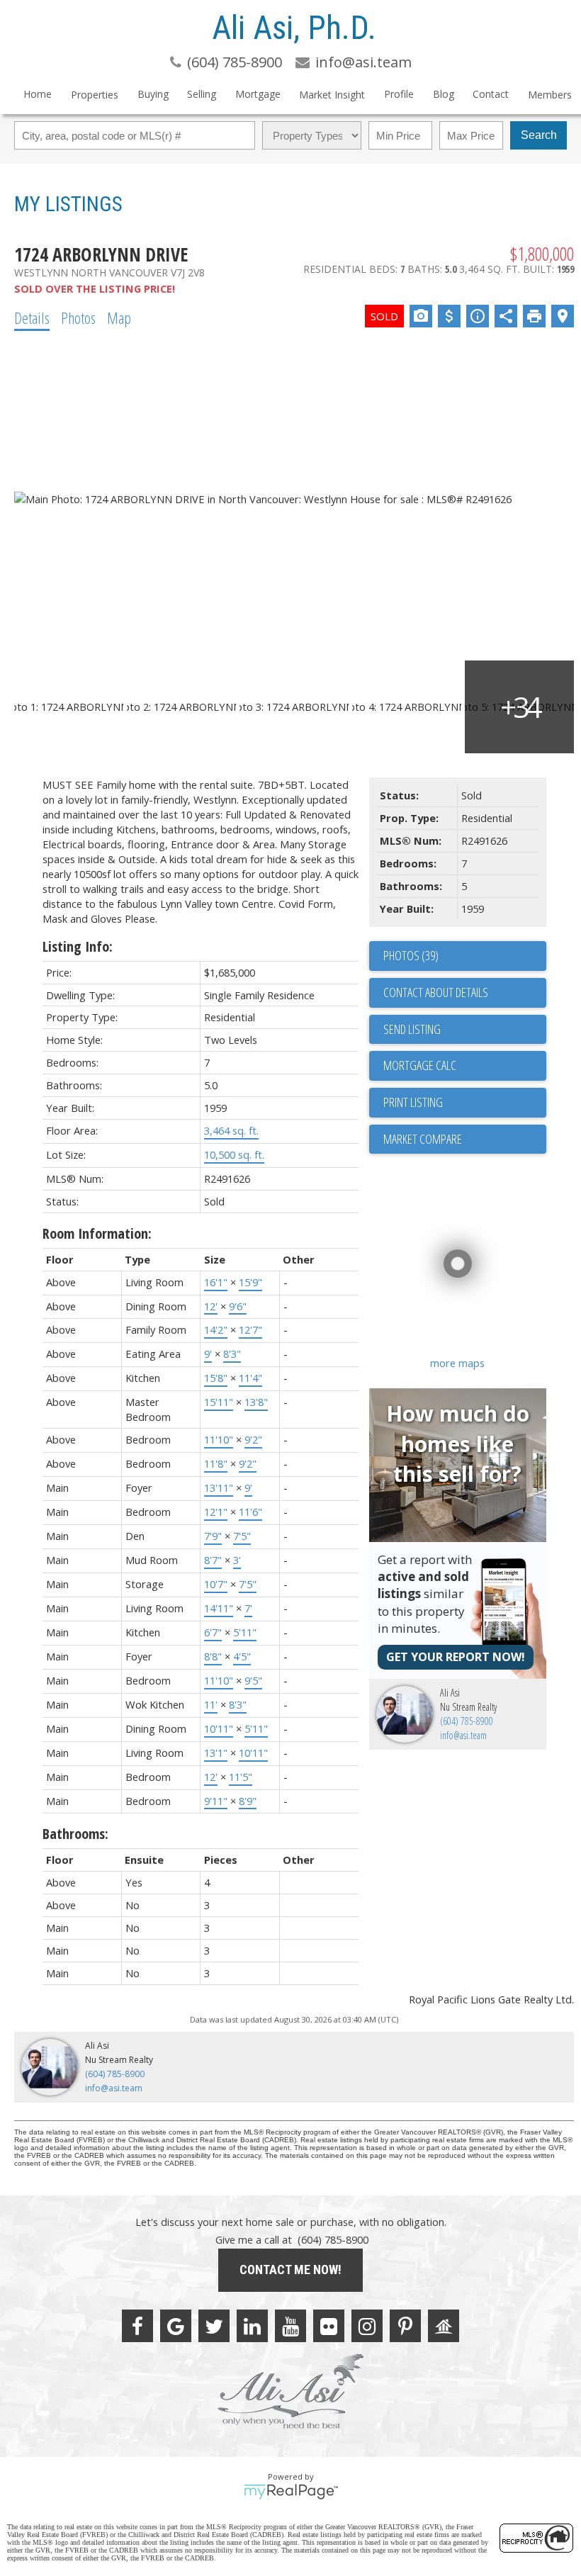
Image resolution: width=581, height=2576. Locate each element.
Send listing (412, 1029)
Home (38, 94)
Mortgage (258, 94)
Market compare (423, 1139)
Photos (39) (411, 955)
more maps (457, 1363)
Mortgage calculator (465, 1066)
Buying (153, 94)
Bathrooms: (75, 1834)
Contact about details (436, 992)
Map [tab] (119, 317)
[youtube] (290, 2326)
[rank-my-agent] (444, 2326)
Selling (202, 94)
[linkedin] (252, 2326)
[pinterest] (405, 2326)
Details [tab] (32, 317)
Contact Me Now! (290, 2270)
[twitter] (214, 2326)
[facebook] (137, 2326)
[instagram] (367, 2326)
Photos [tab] (78, 317)
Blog (444, 94)
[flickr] (329, 2326)
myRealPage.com (291, 2492)
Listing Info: (78, 946)
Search (539, 135)
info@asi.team (463, 1735)
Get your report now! (456, 1657)
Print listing (413, 1102)
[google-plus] (176, 2326)
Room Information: (97, 1233)
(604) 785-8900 (467, 1721)
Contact (491, 94)
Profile (399, 94)
